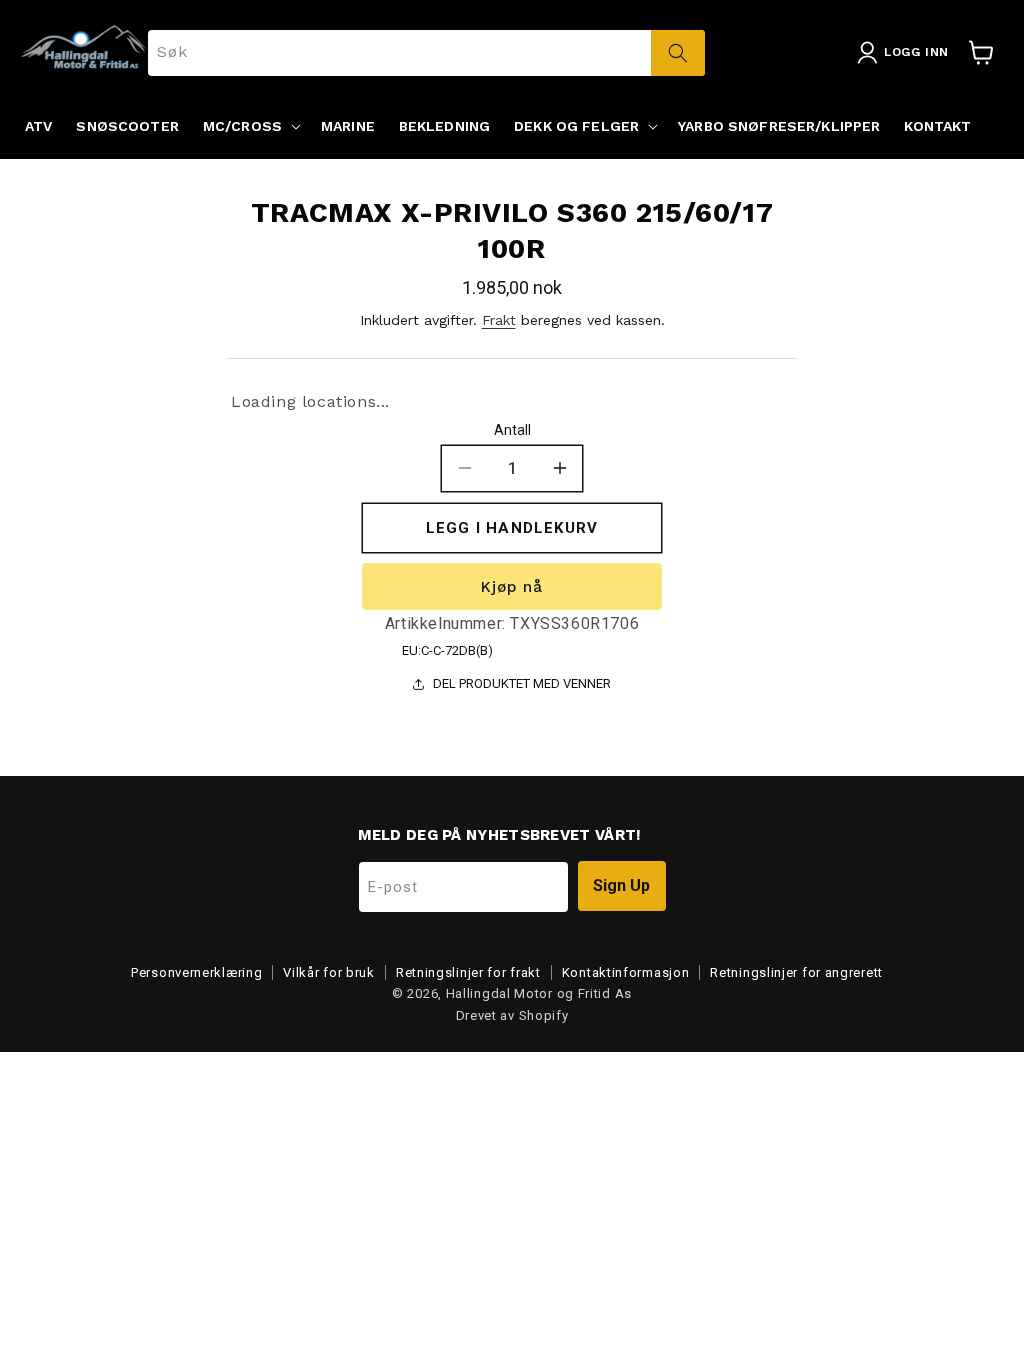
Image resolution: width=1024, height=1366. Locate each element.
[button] (250, 126)
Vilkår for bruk (329, 972)
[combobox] (426, 53)
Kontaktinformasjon (626, 972)
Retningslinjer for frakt (468, 972)
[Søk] (678, 53)
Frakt (499, 320)
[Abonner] (622, 886)
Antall (512, 430)
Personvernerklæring (196, 972)
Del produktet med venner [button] (522, 683)
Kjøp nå (512, 587)
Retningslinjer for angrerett (796, 972)
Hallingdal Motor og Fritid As (539, 993)
